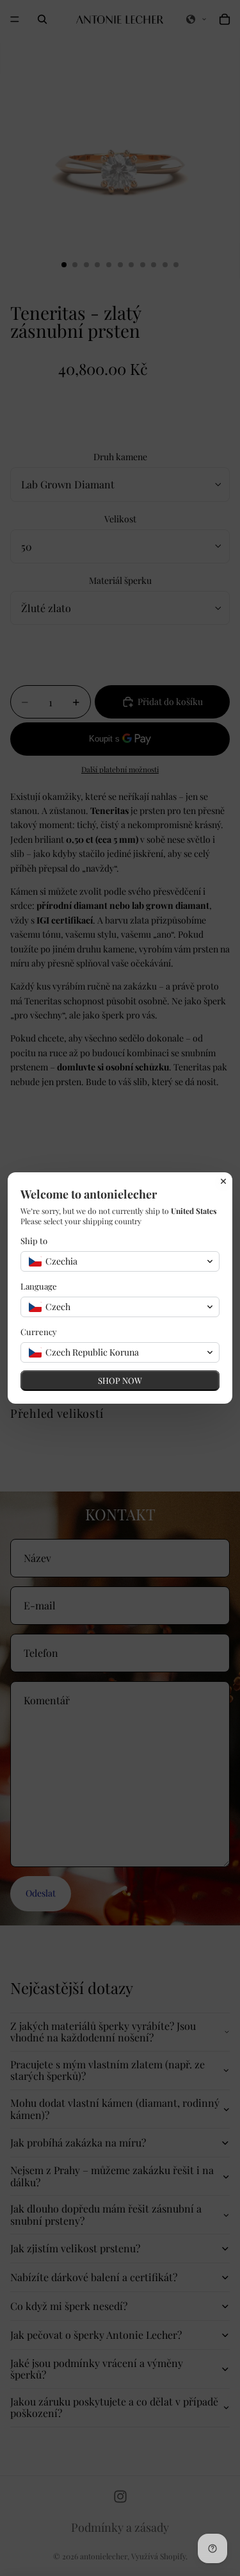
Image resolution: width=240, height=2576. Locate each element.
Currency (39, 1332)
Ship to (34, 1241)
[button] (120, 1261)
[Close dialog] (223, 1181)
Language (39, 1286)
